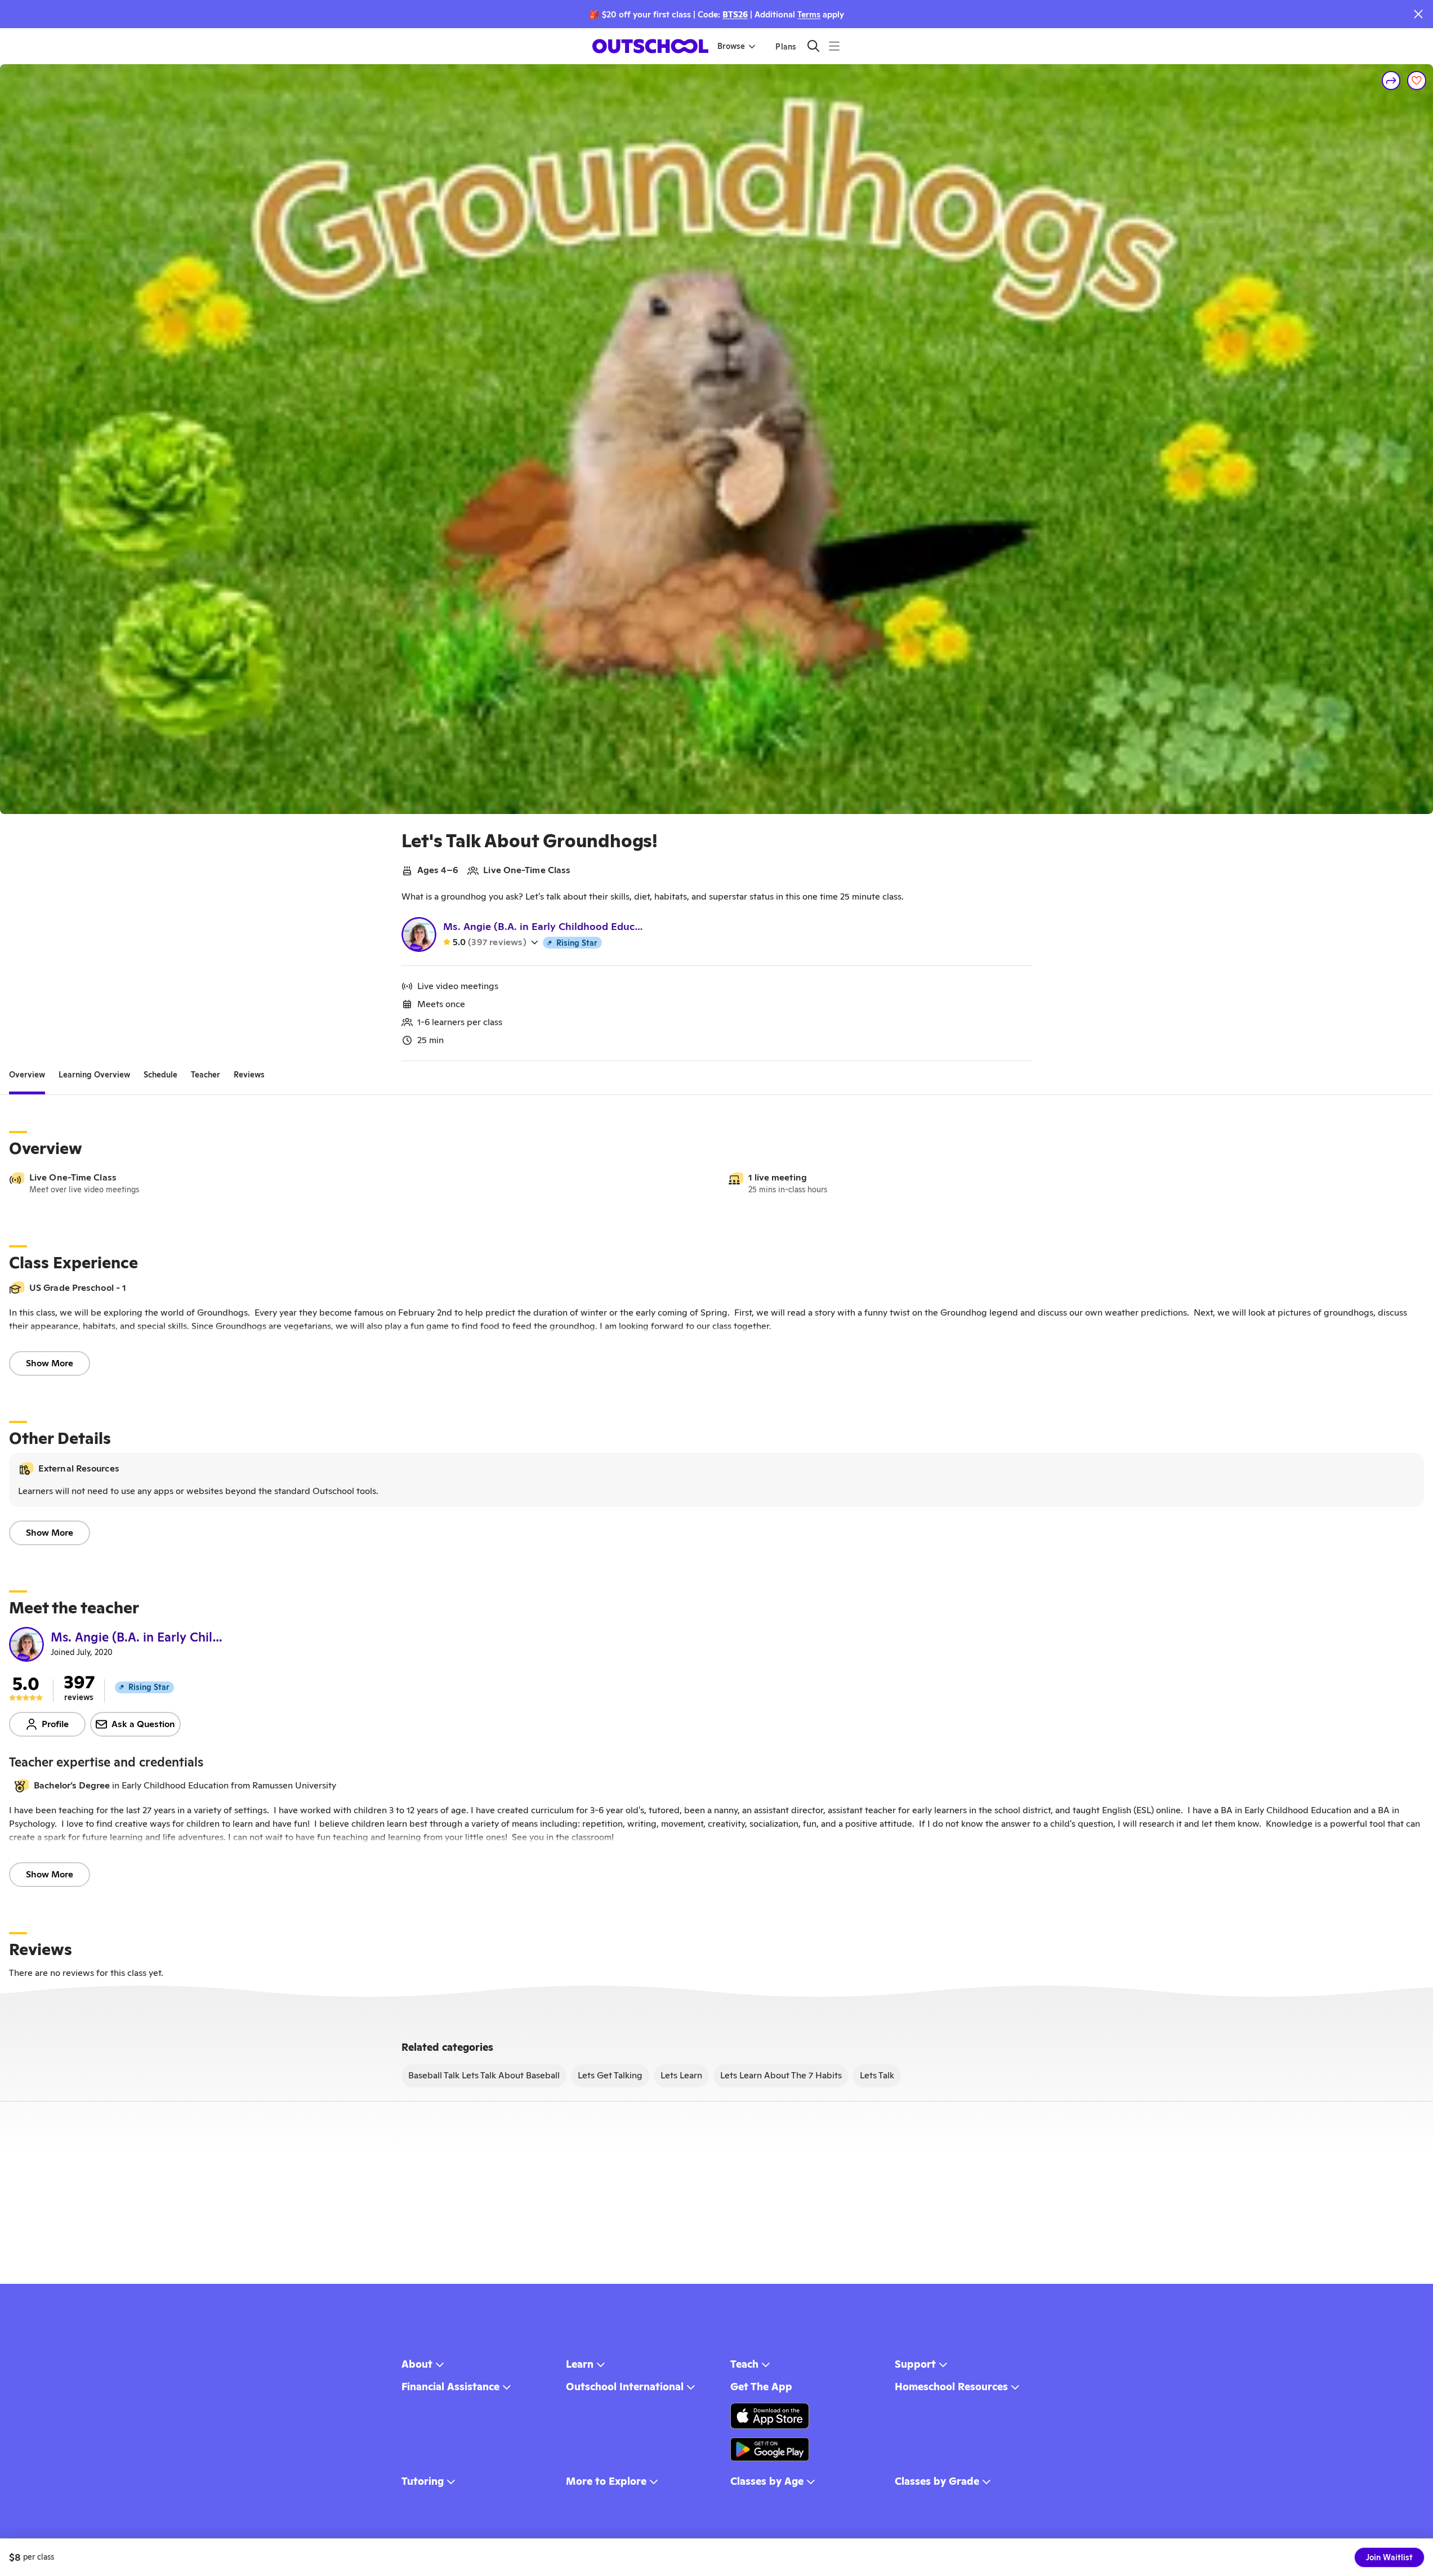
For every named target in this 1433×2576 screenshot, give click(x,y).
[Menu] (834, 46)
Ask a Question (143, 1724)
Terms (809, 14)
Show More (50, 1363)
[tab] (27, 1075)
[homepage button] (650, 46)
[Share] (1391, 80)
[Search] (813, 46)
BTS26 (735, 14)
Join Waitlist (1389, 2557)
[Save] (1417, 80)
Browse (731, 46)
